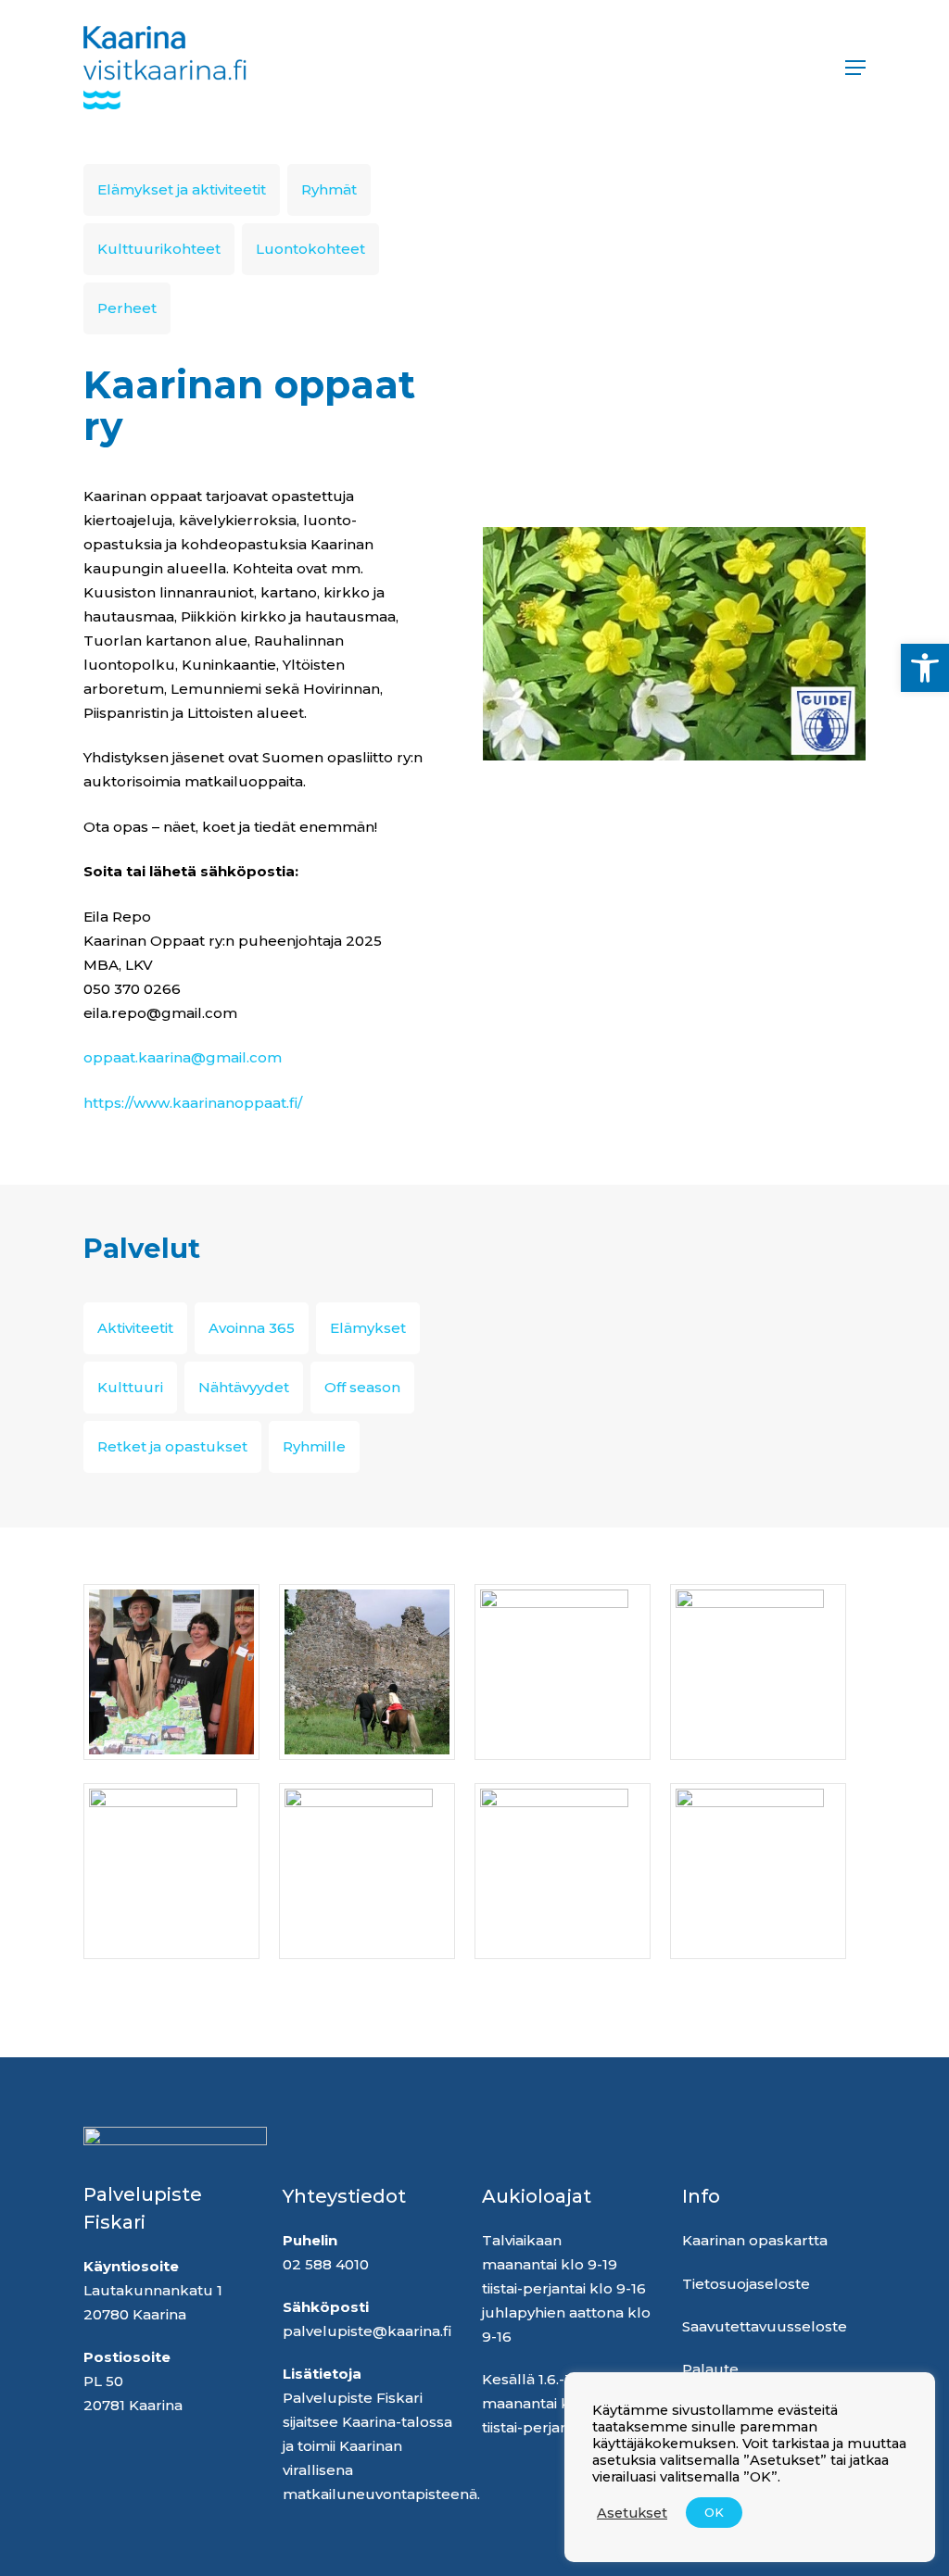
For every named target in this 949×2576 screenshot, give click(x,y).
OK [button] (714, 2512)
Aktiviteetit (135, 1328)
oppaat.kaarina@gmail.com (183, 1057)
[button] (925, 668)
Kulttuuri (130, 1387)
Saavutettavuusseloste (765, 2326)
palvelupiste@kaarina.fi (367, 2331)
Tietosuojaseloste (746, 2284)
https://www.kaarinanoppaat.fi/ (193, 1103)
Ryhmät (329, 189)
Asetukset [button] (632, 2513)
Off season (362, 1387)
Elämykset (368, 1328)
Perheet (127, 308)
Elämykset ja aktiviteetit (182, 189)
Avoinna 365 (252, 1328)
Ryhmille (314, 1446)
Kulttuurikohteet (159, 249)
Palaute (710, 2369)
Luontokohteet (310, 249)
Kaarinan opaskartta (757, 2240)
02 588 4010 (326, 2264)
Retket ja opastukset (172, 1446)
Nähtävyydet (244, 1387)
